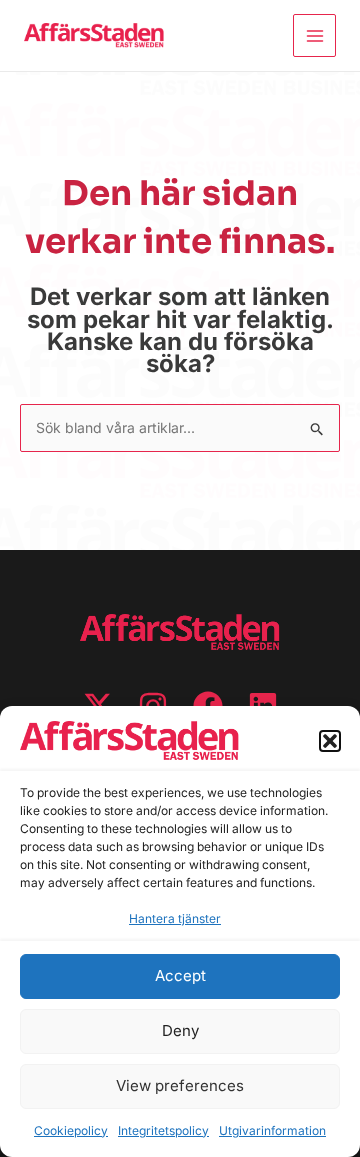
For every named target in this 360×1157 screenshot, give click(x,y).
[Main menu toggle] (314, 35)
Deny (180, 1030)
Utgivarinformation (272, 1130)
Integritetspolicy (163, 1130)
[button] (330, 741)
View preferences (180, 1085)
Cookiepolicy (71, 1130)
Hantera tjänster (175, 918)
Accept (180, 975)
